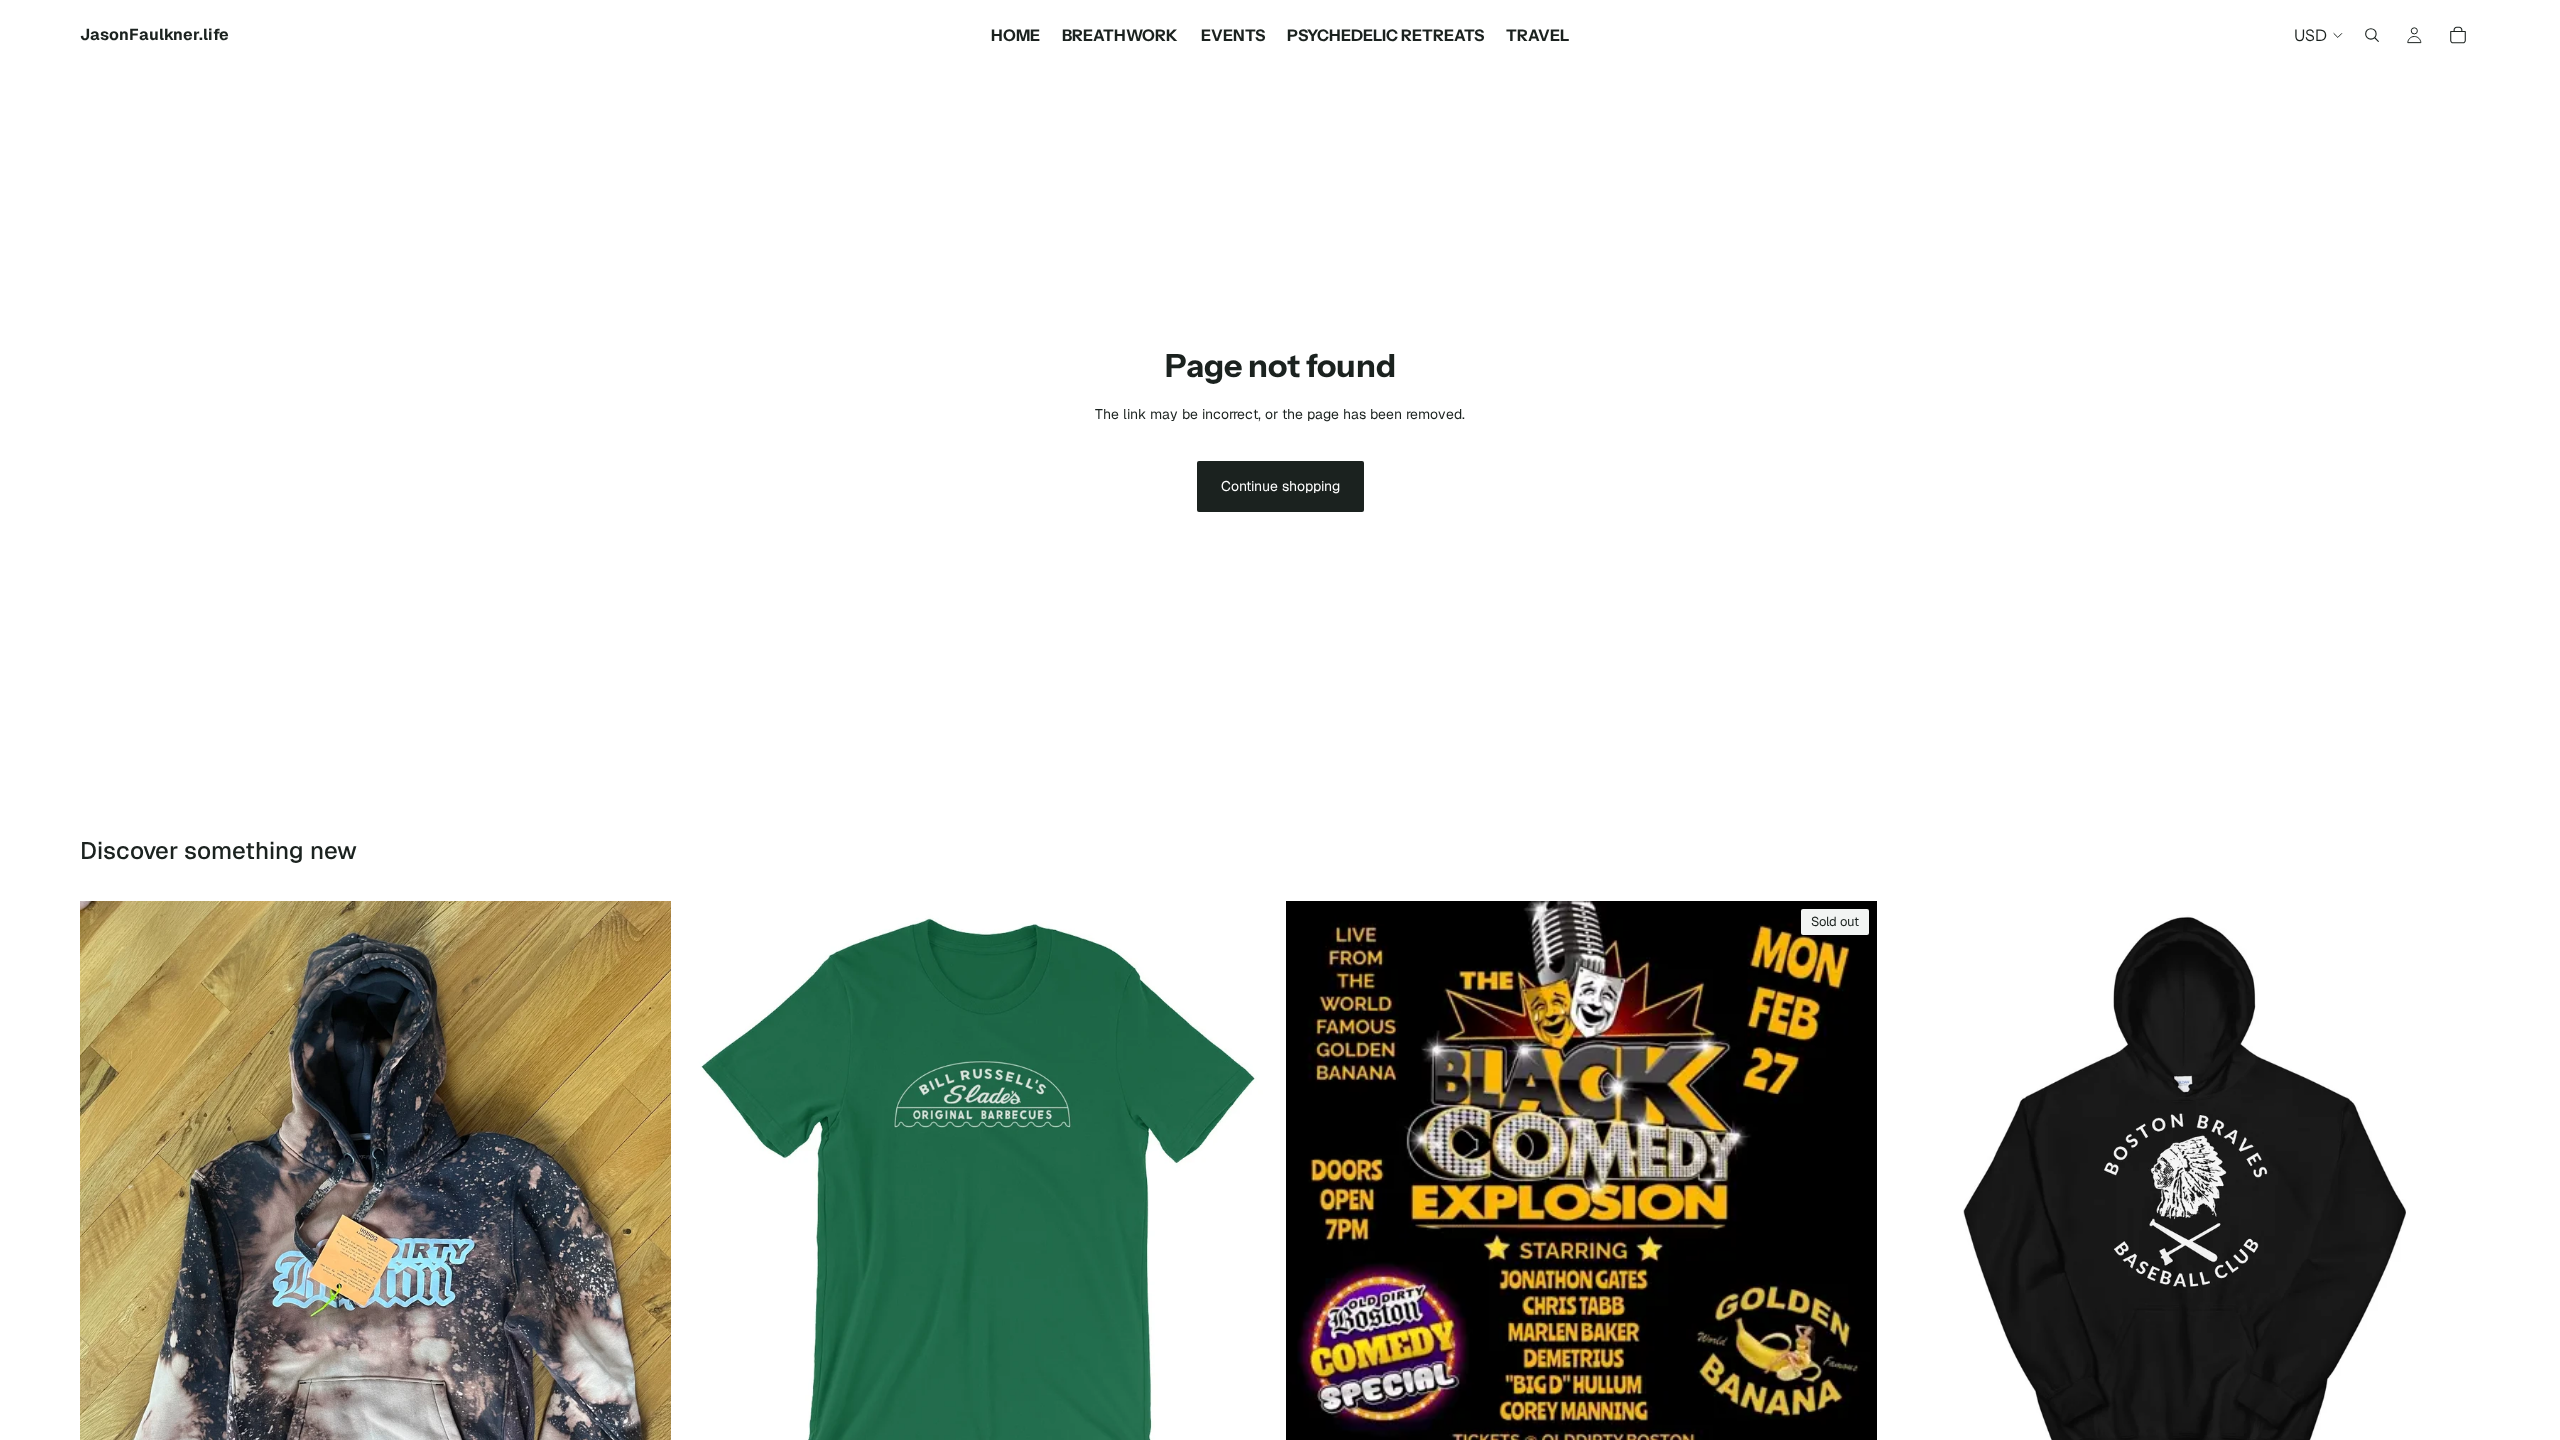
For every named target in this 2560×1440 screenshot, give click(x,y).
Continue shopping (1280, 486)
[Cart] (2458, 35)
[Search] (2372, 35)
